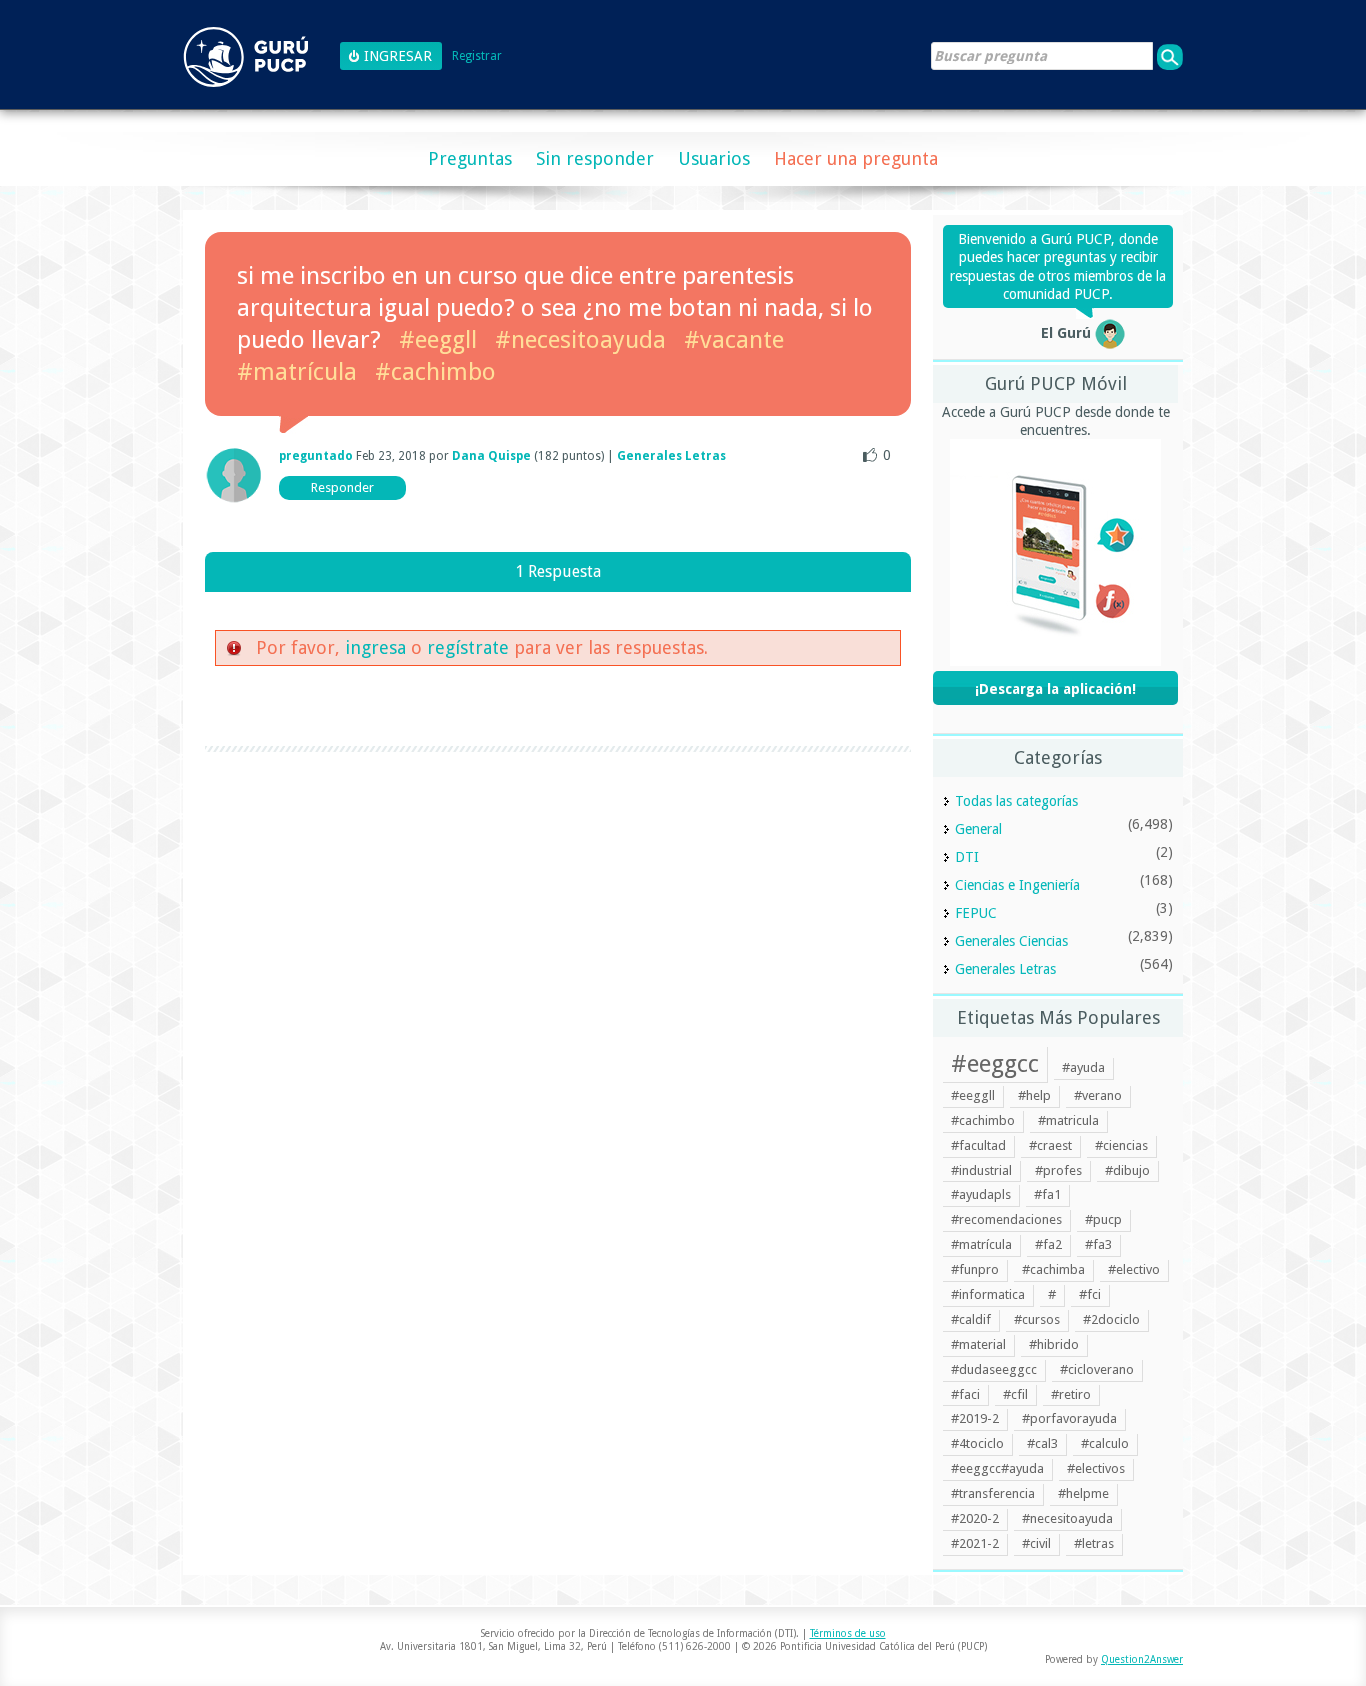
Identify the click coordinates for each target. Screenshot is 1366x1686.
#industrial (981, 1170)
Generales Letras (671, 456)
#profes (1058, 1170)
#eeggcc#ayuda (997, 1468)
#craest (1050, 1145)
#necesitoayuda (580, 340)
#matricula (1068, 1120)
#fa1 (1047, 1194)
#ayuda (1083, 1067)
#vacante (734, 340)
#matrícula (297, 372)
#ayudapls (981, 1194)
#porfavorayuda (1069, 1418)
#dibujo (1127, 1170)
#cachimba (1053, 1269)
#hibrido (1054, 1344)
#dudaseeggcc (994, 1369)
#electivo (1134, 1269)
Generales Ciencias (1011, 941)
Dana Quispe (491, 456)
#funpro (975, 1269)
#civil (1036, 1543)
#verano (1098, 1095)
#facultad (978, 1145)
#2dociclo (1111, 1319)
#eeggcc (995, 1064)
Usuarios (714, 158)
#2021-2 (975, 1543)
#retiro (1071, 1394)
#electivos (1096, 1468)
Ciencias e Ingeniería (1017, 885)
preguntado (316, 456)
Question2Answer (1142, 1659)
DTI (967, 857)
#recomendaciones (1006, 1219)
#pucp (1103, 1219)
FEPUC (976, 913)
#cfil (1015, 1394)
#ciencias (1121, 1145)
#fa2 (1048, 1244)
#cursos (1037, 1319)
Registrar (477, 56)
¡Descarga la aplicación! (1055, 689)
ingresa (375, 647)
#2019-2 (975, 1418)
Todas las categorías (1016, 801)
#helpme (1083, 1493)
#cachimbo (435, 372)
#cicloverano (1097, 1369)
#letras (1094, 1543)
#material (978, 1344)
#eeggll (438, 340)
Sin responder (595, 158)
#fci (1090, 1294)
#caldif (971, 1319)
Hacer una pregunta (856, 158)
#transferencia (993, 1493)
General (978, 829)
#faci (965, 1394)
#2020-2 (975, 1518)
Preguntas (470, 158)
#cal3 (1042, 1443)
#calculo (1105, 1443)
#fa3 (1098, 1244)
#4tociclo (977, 1443)
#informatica (988, 1294)
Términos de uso (848, 1633)
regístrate (468, 647)
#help (1034, 1095)
